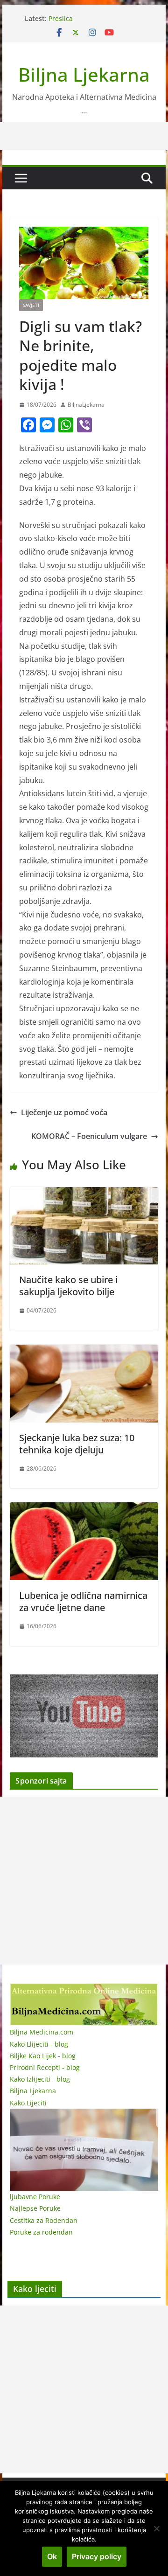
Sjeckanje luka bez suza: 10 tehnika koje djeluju (77, 1444)
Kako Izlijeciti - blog (40, 2079)
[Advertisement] (84, 1881)
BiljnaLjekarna (86, 405)
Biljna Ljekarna (84, 74)
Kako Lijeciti (28, 2103)
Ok (52, 2556)
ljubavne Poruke (35, 2197)
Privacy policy (97, 2556)
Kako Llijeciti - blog (39, 2044)
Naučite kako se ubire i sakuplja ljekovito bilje (68, 1286)
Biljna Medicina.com (42, 2032)
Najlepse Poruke (35, 2208)
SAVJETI (31, 305)
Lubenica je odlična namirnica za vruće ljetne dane (83, 1601)
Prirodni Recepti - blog (45, 2067)
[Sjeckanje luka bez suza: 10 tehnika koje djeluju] (84, 1351)
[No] (156, 2528)
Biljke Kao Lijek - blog (43, 2056)
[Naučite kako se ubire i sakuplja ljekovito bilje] (84, 1194)
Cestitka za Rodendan (44, 2220)
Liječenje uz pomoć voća (64, 1112)
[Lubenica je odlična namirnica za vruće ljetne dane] (84, 1509)
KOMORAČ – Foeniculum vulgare (89, 1136)
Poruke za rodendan (41, 2232)
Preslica (61, 18)
